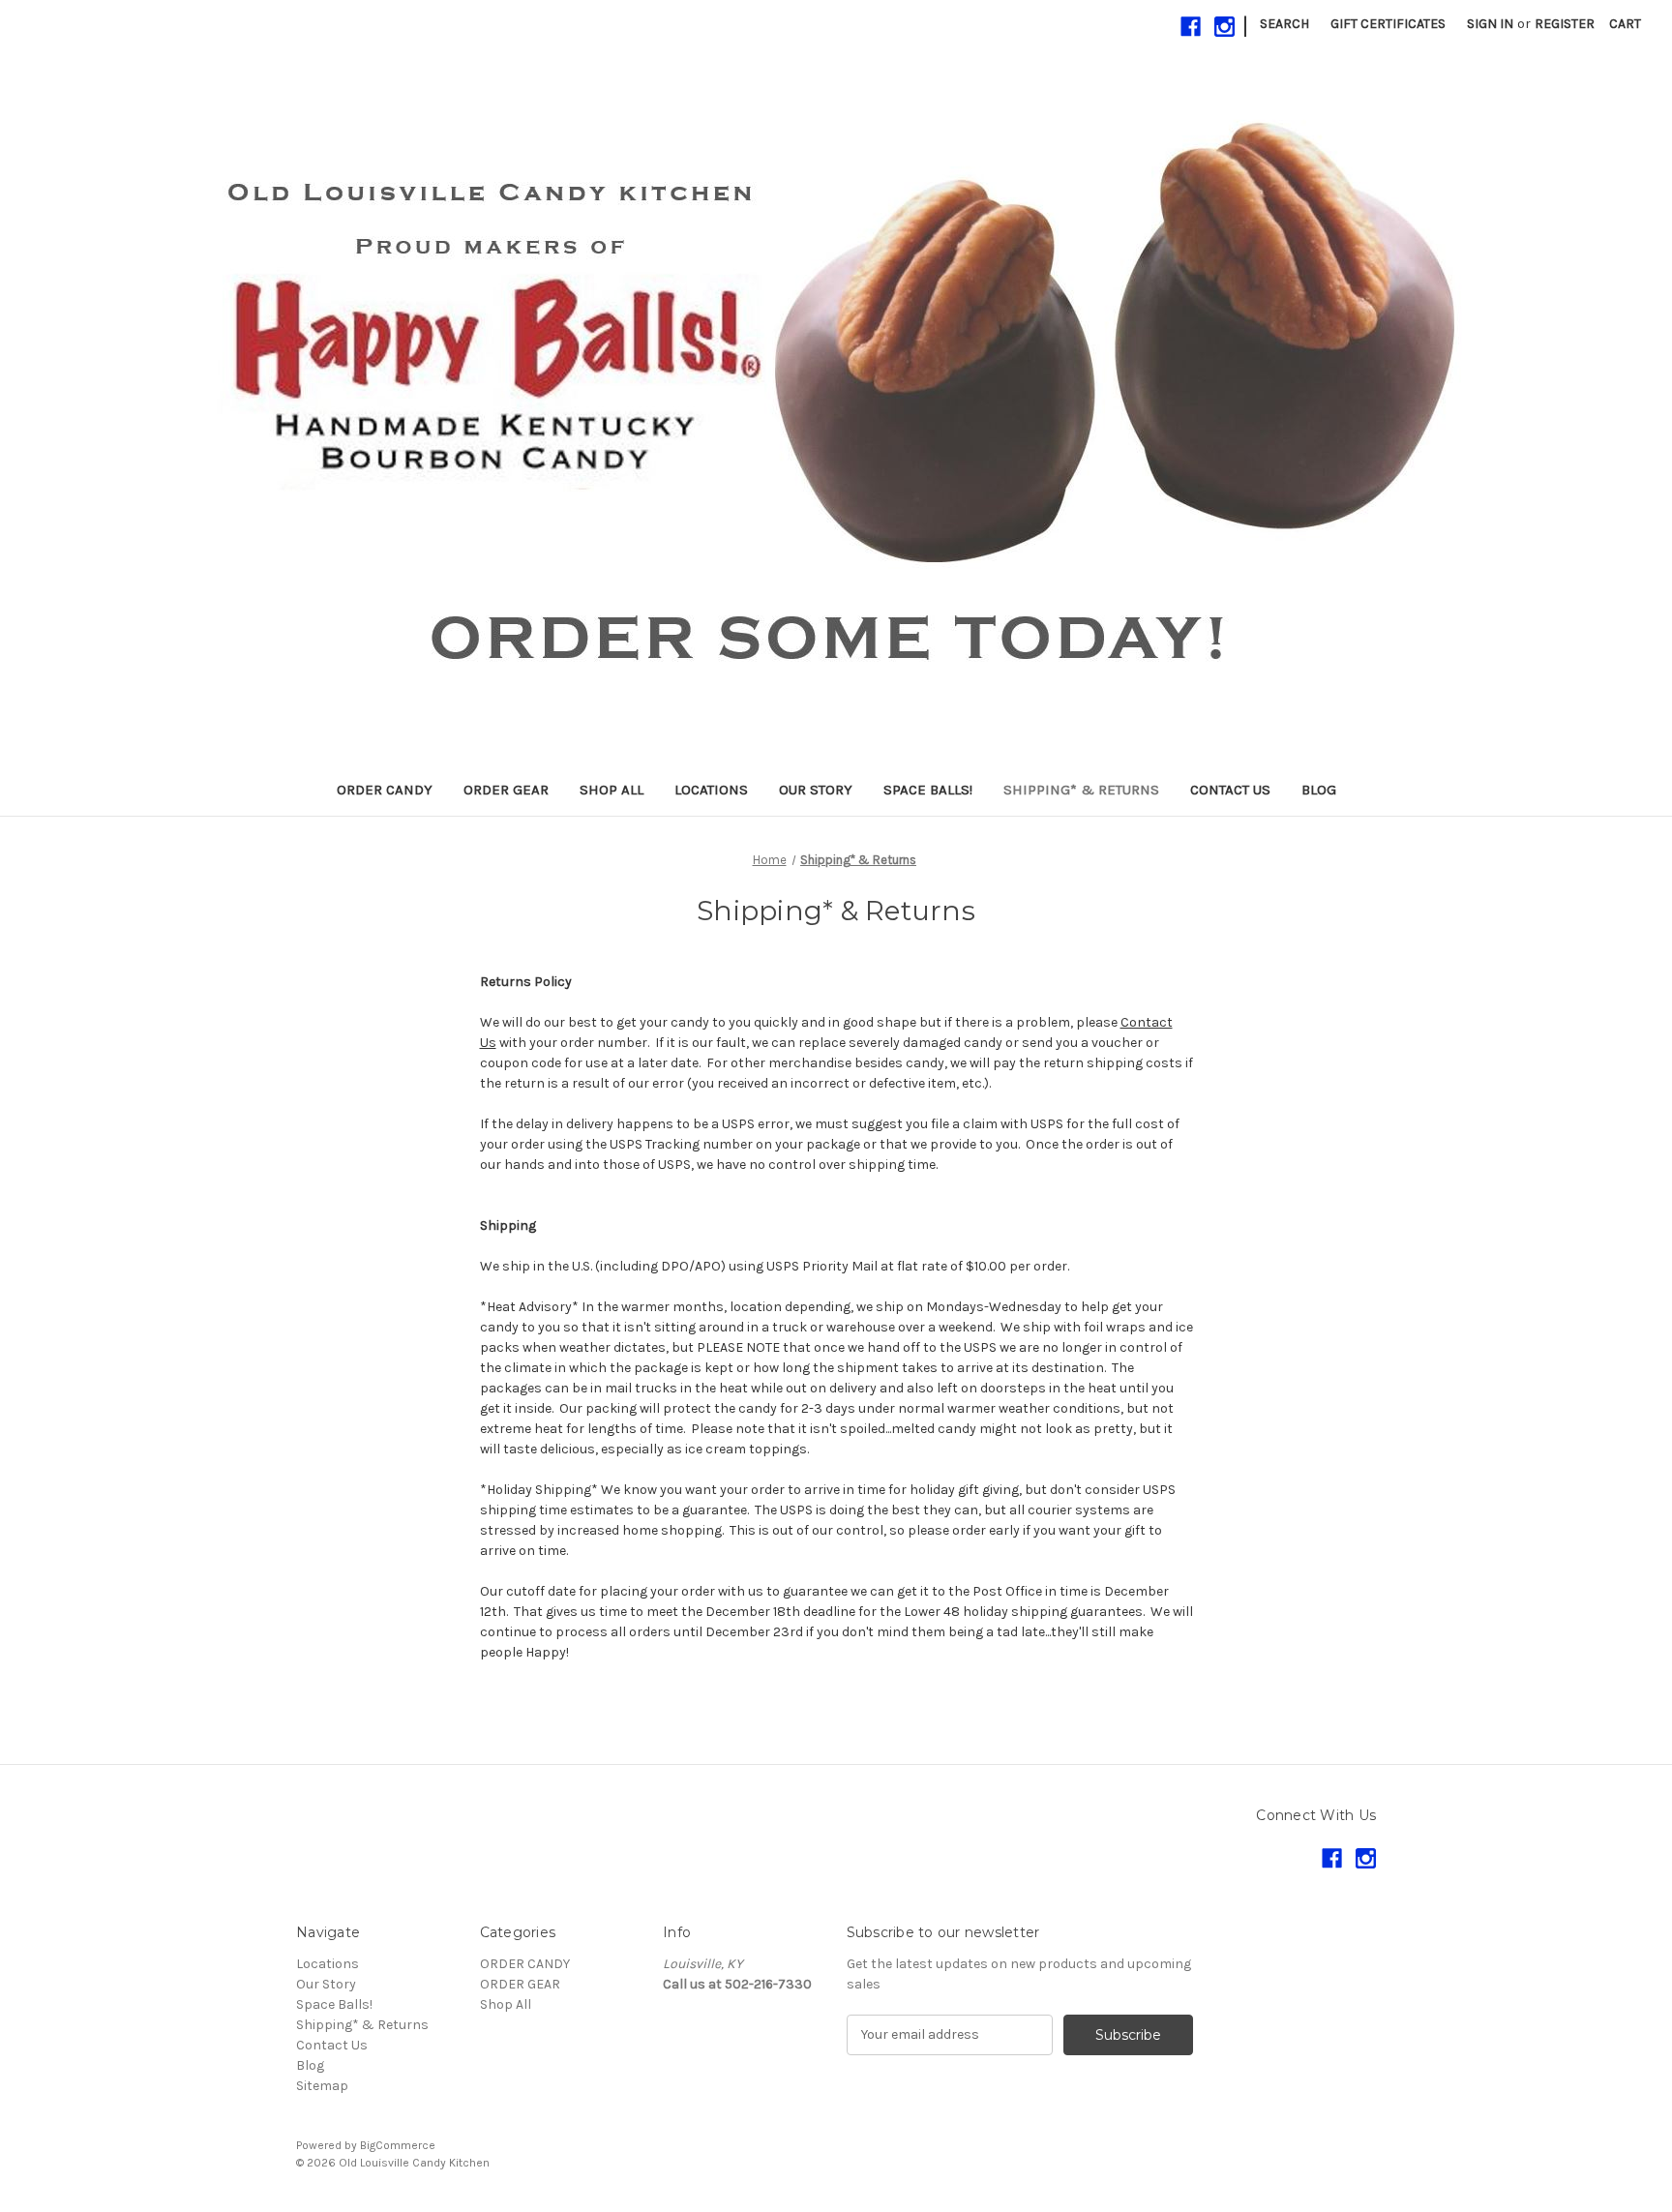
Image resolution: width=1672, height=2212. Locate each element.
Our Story (816, 790)
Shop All (612, 790)
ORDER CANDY (385, 790)
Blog (1319, 790)
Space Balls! (928, 790)
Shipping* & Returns (1081, 790)
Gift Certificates (1388, 24)
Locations (711, 790)
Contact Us (1230, 790)
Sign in (1490, 24)
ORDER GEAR (506, 790)
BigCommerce (398, 2145)
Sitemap (322, 2086)
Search (1284, 24)
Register (1565, 24)
